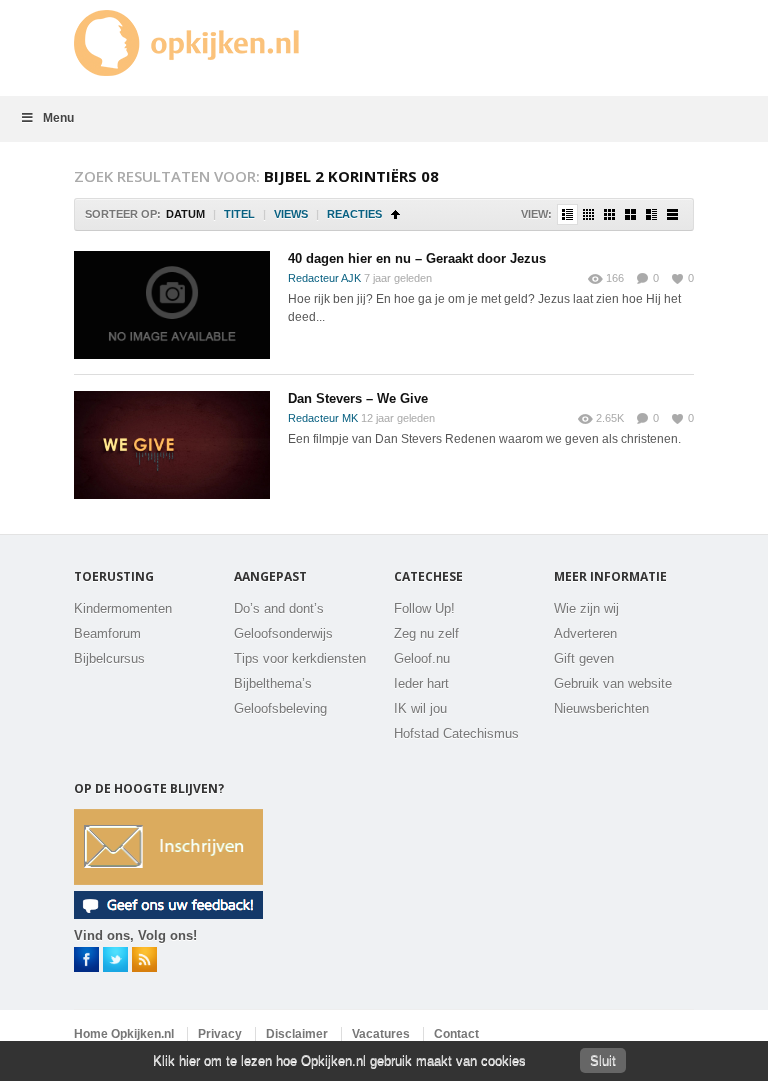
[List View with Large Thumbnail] (672, 214)
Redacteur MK (323, 418)
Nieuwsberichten (601, 708)
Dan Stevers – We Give (358, 398)
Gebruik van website (613, 683)
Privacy (220, 1034)
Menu (58, 118)
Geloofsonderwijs (283, 633)
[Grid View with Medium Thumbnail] (630, 214)
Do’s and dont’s (279, 608)
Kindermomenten (123, 608)
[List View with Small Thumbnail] (567, 214)
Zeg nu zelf (426, 633)
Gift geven (584, 658)
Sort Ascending (395, 214)
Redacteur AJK (324, 278)
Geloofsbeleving (280, 708)
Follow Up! (424, 608)
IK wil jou (420, 708)
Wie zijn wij (586, 608)
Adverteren (585, 633)
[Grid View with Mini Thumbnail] (588, 214)
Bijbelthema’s (273, 683)
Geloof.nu (422, 658)
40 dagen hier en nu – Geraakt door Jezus (417, 258)
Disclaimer (297, 1034)
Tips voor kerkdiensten (300, 658)
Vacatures (381, 1034)
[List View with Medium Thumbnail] (651, 214)
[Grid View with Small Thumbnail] (609, 214)
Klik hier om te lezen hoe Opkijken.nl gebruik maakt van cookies (339, 1060)
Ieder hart (421, 683)
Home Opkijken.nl (124, 1034)
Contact (456, 1034)
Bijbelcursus (109, 658)
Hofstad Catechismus (456, 733)
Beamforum (107, 633)
